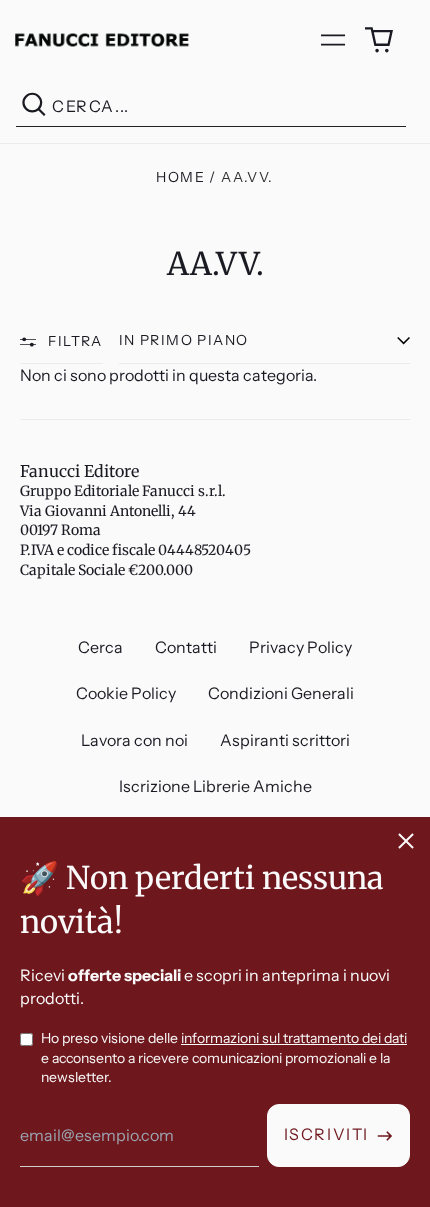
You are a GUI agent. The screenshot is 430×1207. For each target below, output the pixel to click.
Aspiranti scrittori (285, 740)
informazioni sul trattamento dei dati (294, 1038)
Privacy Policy (300, 647)
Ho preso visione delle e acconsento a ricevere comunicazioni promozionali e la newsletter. (224, 1057)
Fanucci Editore (79, 471)
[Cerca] (34, 106)
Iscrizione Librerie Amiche (215, 786)
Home (180, 177)
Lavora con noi (134, 740)
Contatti (186, 647)
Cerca (100, 647)
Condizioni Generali (281, 693)
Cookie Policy (126, 693)
